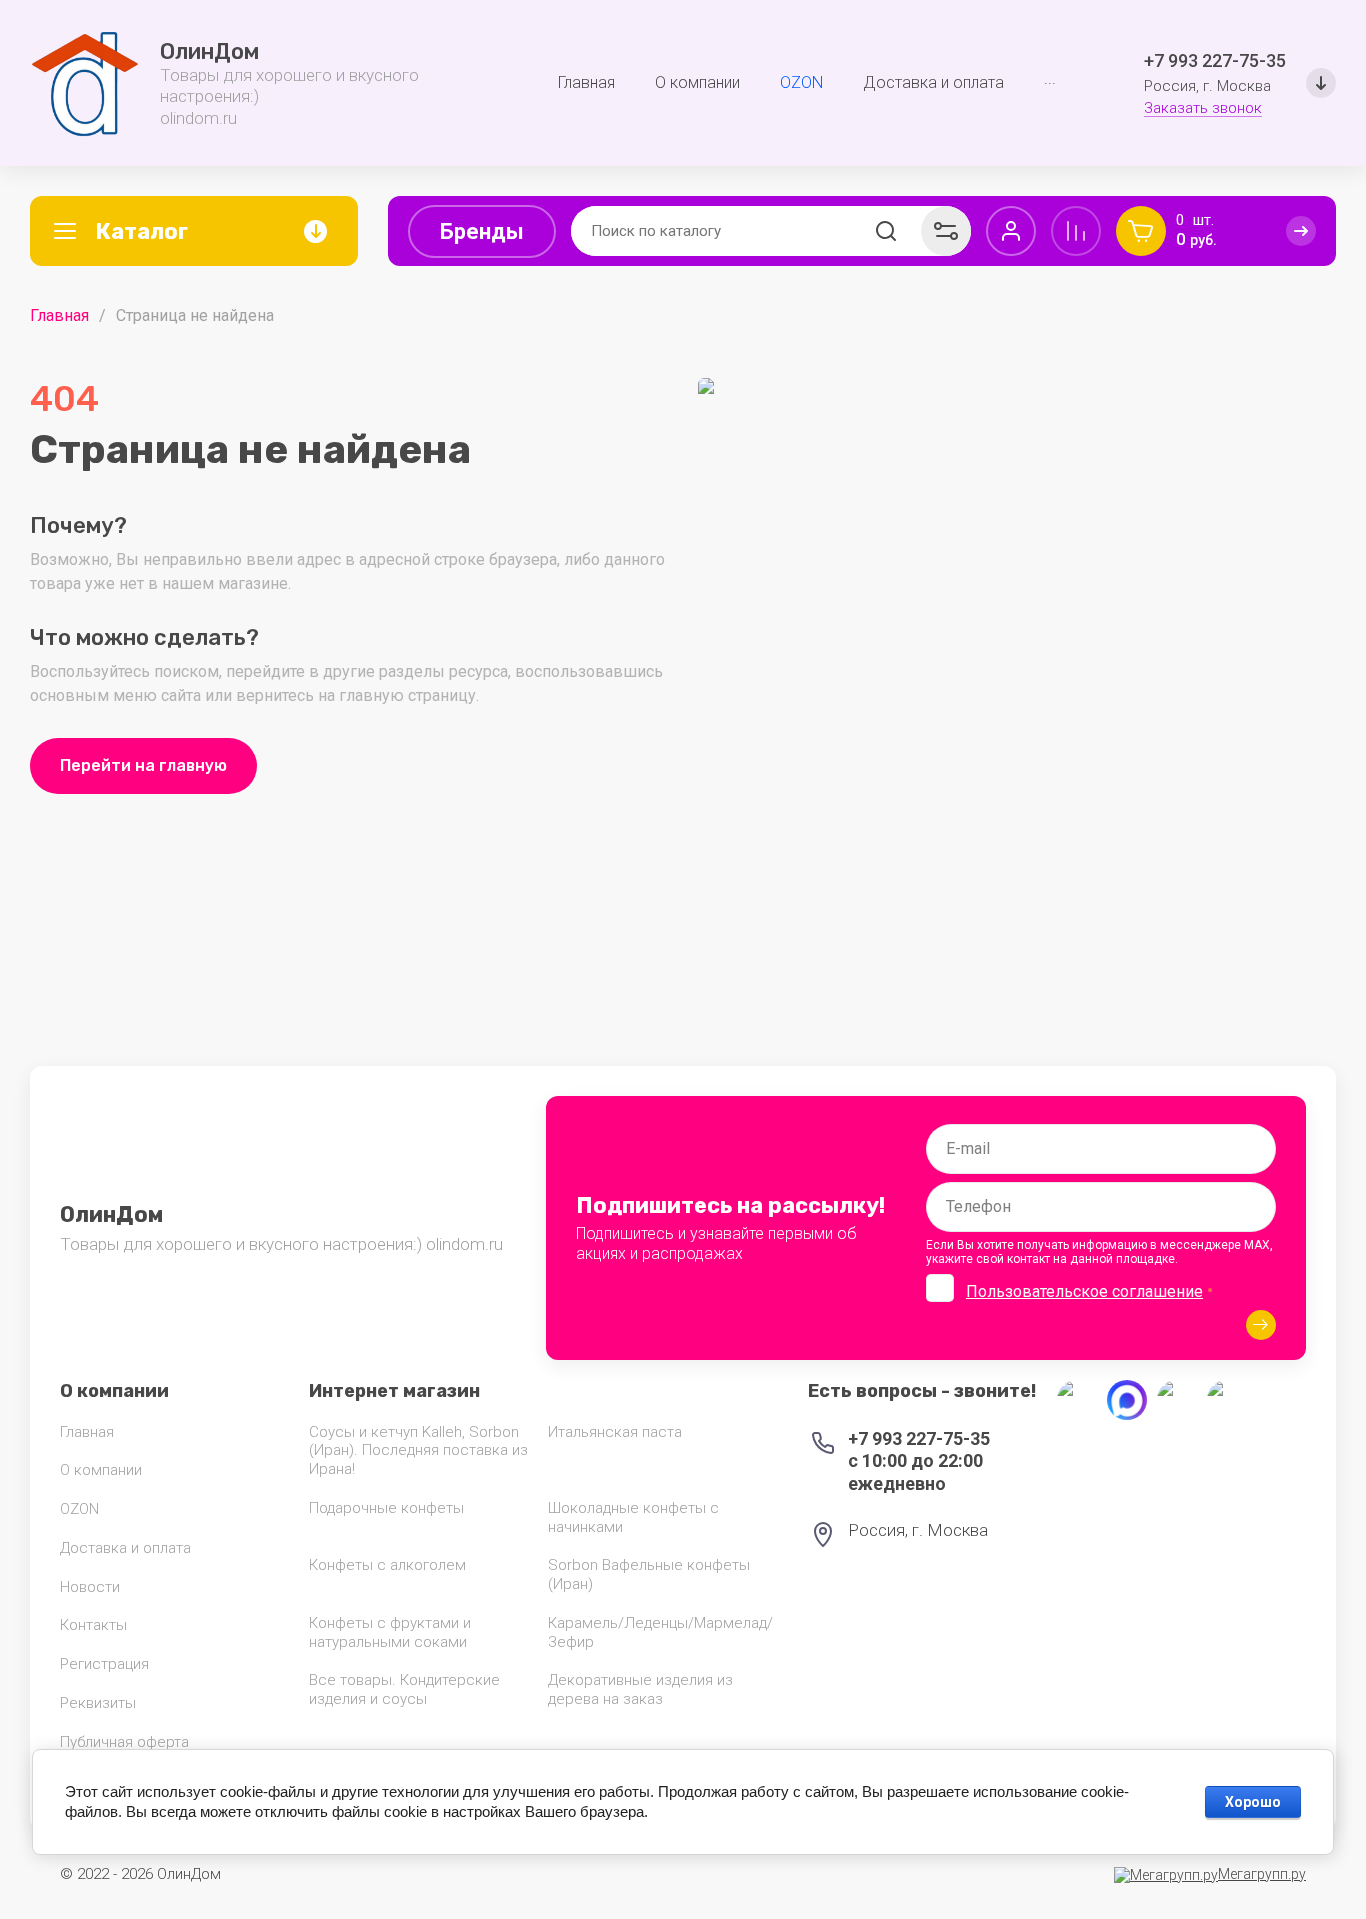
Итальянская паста (615, 1432)
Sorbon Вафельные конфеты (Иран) (649, 1574)
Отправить (1261, 1325)
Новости (90, 1587)
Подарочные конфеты (386, 1508)
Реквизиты (98, 1703)
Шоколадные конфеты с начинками (633, 1517)
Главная (59, 315)
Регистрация (104, 1664)
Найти (886, 231)
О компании (101, 1470)
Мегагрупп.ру (1262, 1874)
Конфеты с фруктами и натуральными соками (390, 1632)
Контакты (93, 1625)
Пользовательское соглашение (1084, 1291)
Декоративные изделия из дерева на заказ (640, 1689)
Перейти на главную (143, 765)
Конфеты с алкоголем (387, 1565)
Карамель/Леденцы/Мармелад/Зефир (660, 1632)
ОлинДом (209, 51)
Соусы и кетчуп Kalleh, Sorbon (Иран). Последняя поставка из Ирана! (418, 1451)
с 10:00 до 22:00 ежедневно (915, 1472)
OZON (79, 1509)
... (1050, 78)
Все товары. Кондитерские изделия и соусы (404, 1689)
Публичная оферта (124, 1742)
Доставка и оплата (125, 1548)
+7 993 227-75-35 (1215, 60)
